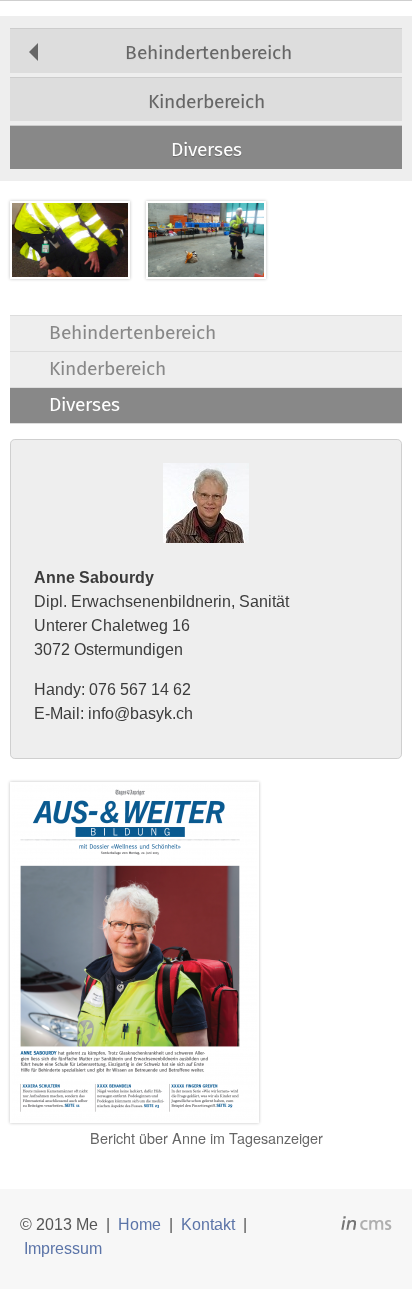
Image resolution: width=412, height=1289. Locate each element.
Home (139, 1224)
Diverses (206, 149)
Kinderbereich (206, 101)
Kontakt (208, 1224)
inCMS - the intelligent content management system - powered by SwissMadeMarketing (366, 1226)
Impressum (63, 1248)
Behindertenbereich (208, 52)
